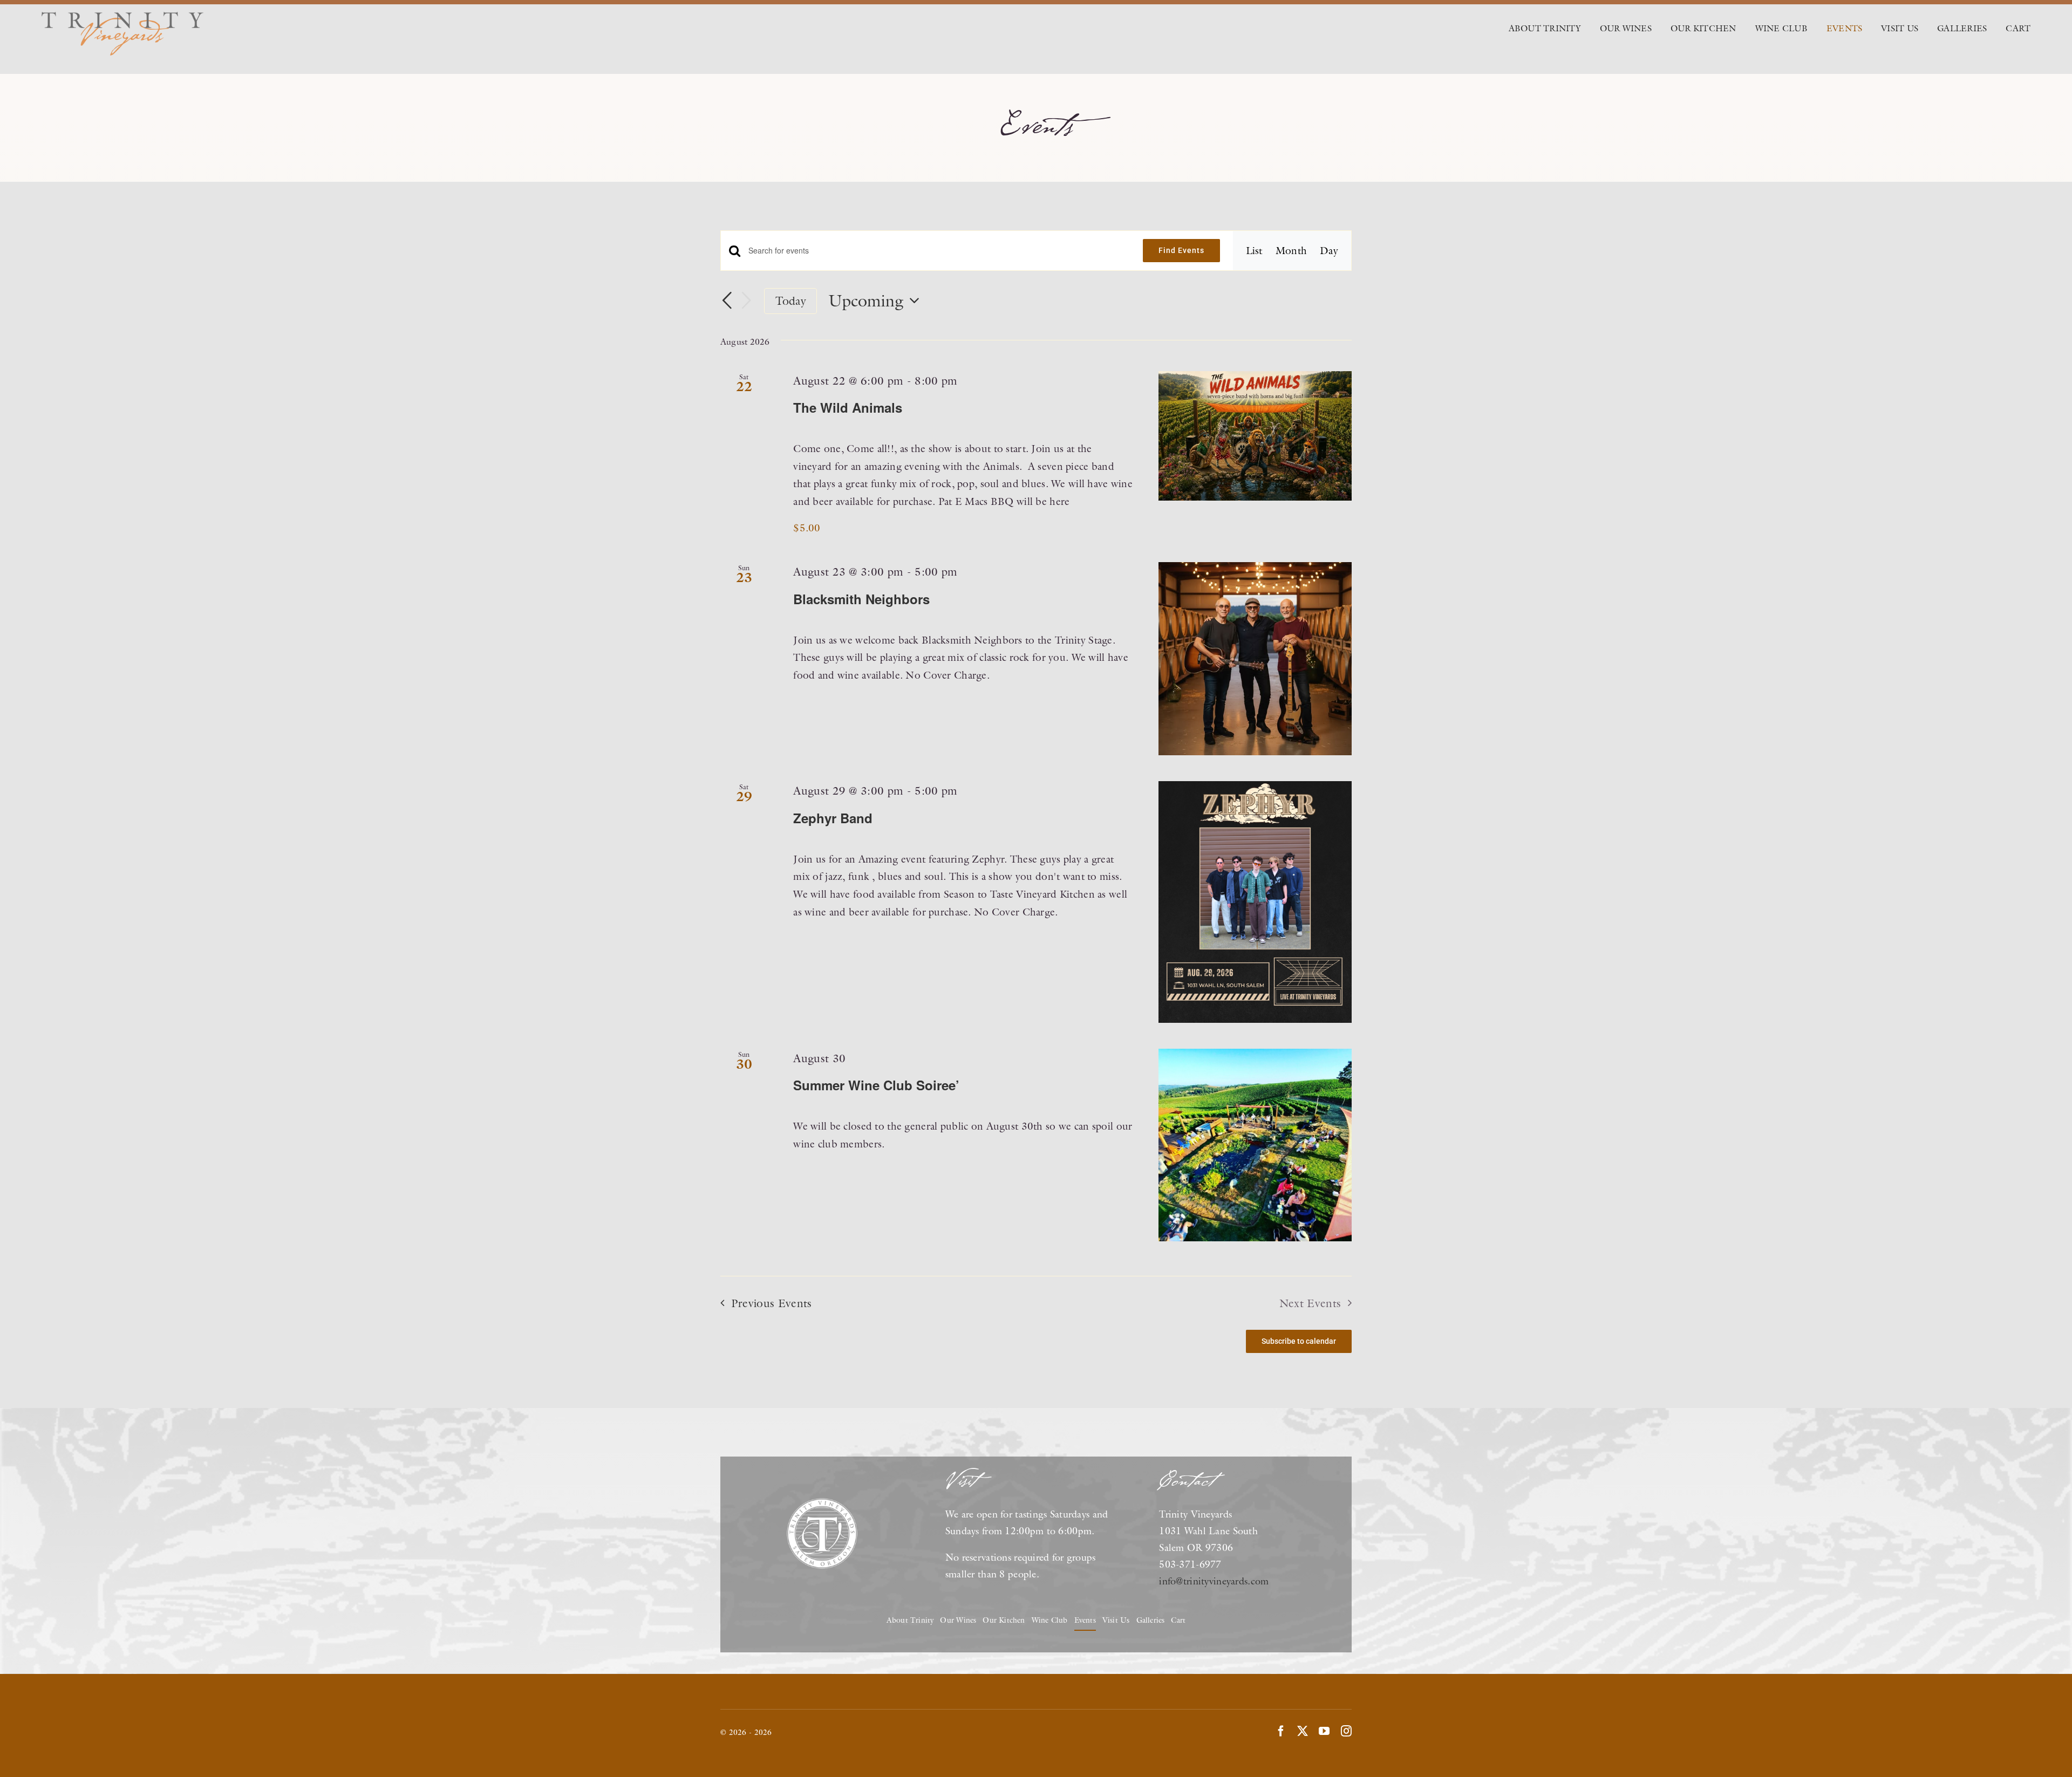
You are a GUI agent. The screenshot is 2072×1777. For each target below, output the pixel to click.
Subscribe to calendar (1299, 1341)
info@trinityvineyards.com (1214, 1581)
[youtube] (1324, 1731)
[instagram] (1346, 1731)
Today (791, 301)
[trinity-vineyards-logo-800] (122, 17)
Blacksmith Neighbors (861, 599)
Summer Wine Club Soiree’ (876, 1085)
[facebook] (1281, 1731)
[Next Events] (746, 302)
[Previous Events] (727, 301)
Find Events (1181, 250)
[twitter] (1303, 1731)
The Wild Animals (848, 407)
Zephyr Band (833, 818)
